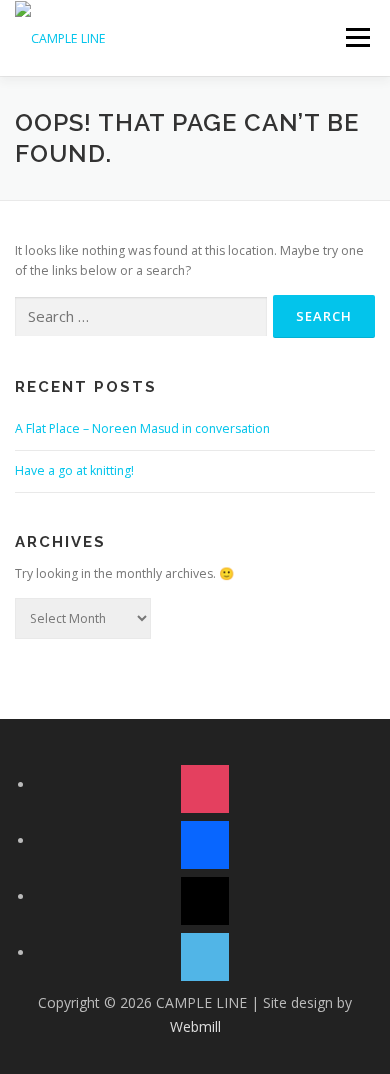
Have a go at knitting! (74, 470)
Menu (356, 37)
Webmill (195, 1026)
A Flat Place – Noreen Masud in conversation (142, 428)
